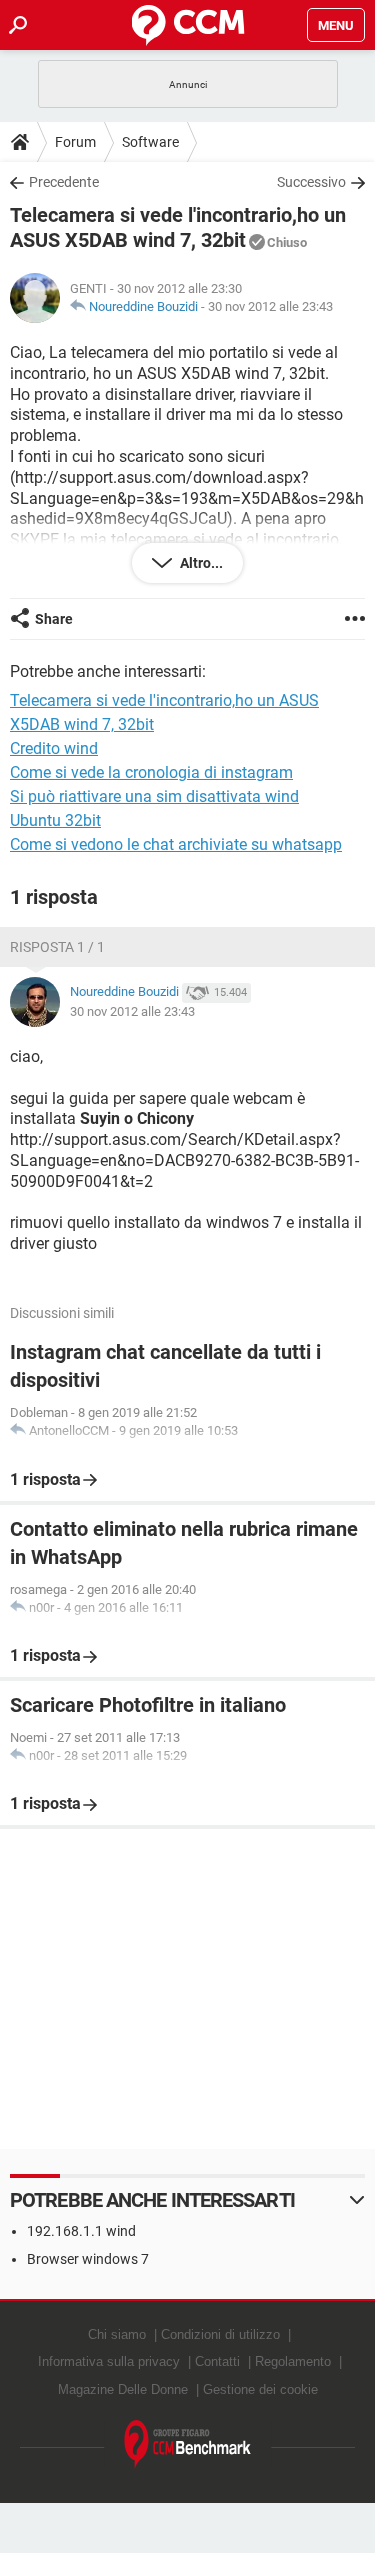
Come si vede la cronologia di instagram (151, 772)
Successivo (311, 182)
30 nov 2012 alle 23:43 (270, 306)
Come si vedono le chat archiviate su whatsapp (176, 844)
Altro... (200, 563)
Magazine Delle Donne (123, 2389)
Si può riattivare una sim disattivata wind (154, 796)
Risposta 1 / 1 (57, 947)
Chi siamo (117, 2334)
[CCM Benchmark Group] (188, 2444)
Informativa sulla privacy (109, 2361)
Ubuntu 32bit (55, 820)
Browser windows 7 (88, 2259)
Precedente (64, 182)
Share (54, 619)
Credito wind (54, 748)
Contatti (217, 2361)
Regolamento (293, 2361)
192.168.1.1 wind (81, 2231)
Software (150, 142)
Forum (75, 142)
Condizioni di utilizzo (220, 2334)
